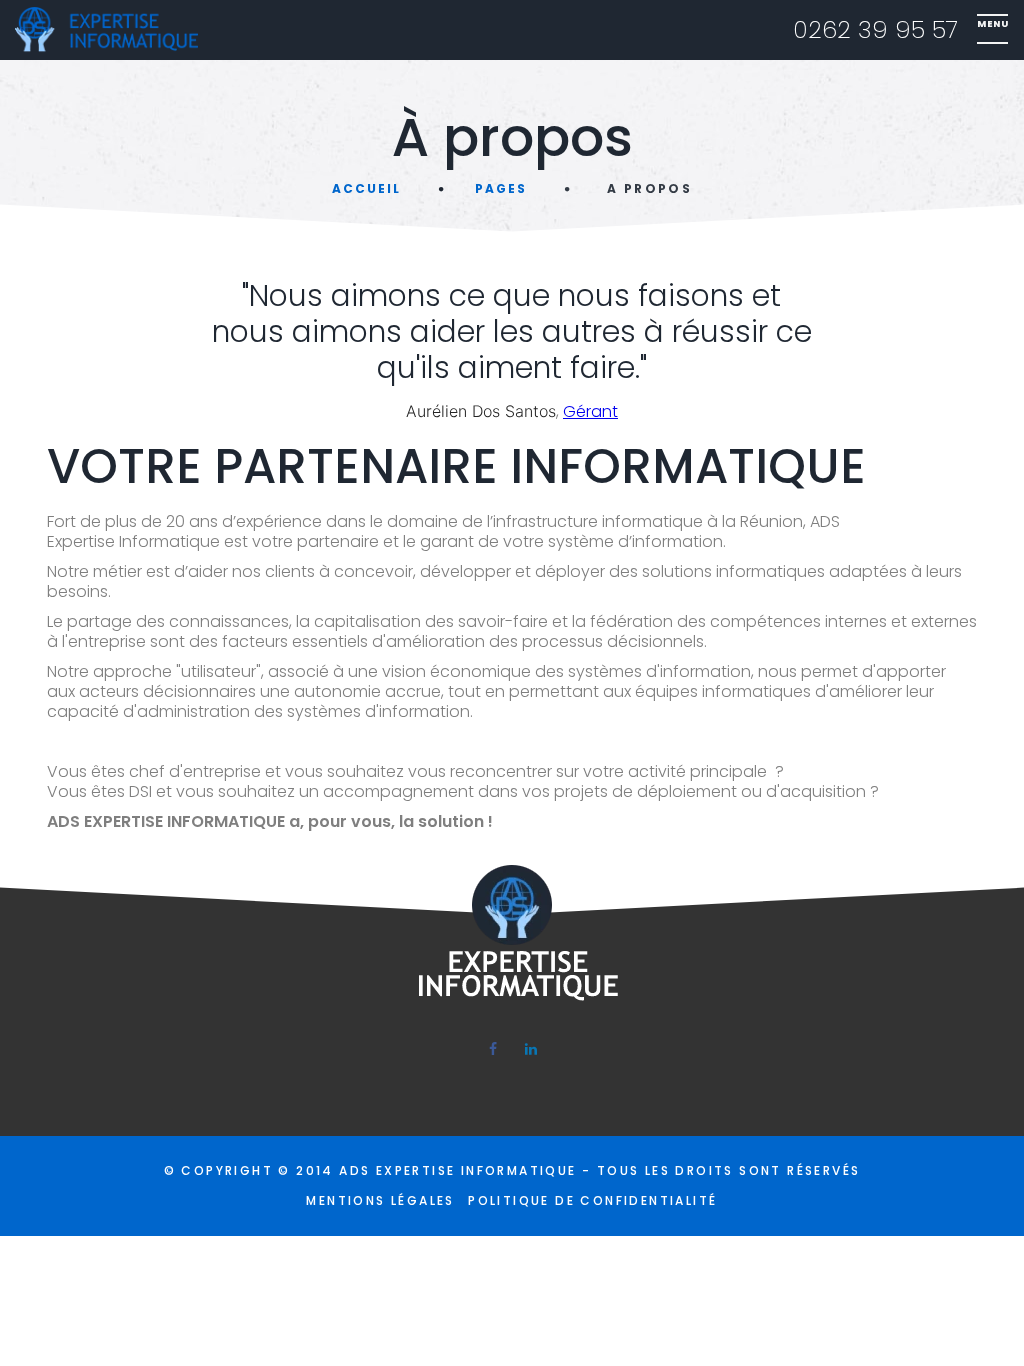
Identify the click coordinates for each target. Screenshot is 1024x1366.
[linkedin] (531, 1049)
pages (501, 188)
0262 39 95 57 (875, 30)
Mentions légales (380, 1200)
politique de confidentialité (592, 1200)
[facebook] (493, 1049)
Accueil (366, 188)
